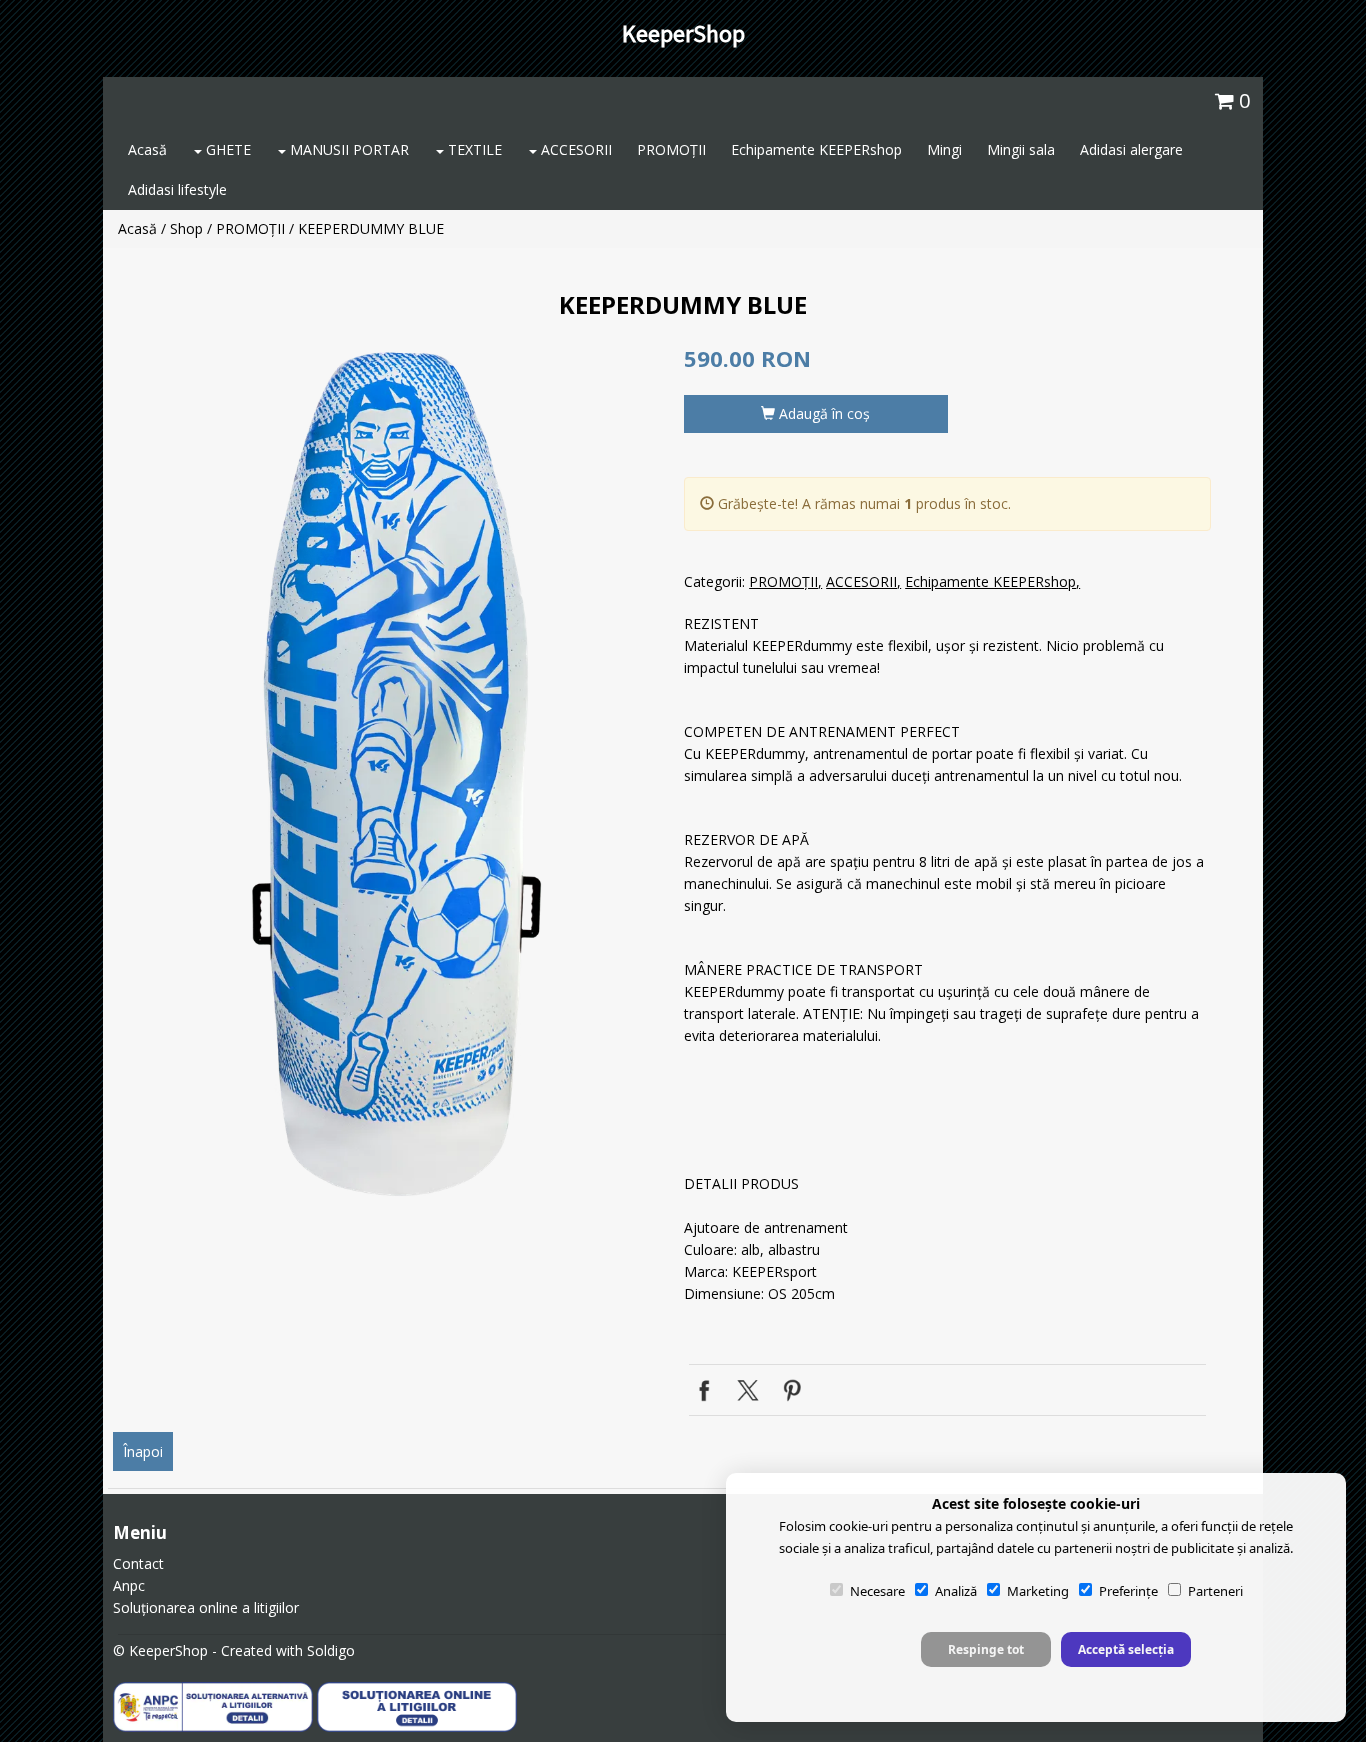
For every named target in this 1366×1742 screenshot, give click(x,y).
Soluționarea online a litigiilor (206, 1607)
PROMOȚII (671, 149)
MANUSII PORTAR (347, 149)
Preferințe (1128, 1591)
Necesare (877, 1591)
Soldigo (331, 1650)
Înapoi (143, 1451)
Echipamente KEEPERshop (816, 149)
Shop (186, 228)
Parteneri (1215, 1591)
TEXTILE (473, 149)
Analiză (956, 1591)
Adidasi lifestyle (177, 189)
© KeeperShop (160, 1650)
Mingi (944, 149)
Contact (138, 1563)
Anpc (129, 1585)
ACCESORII (574, 149)
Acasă (147, 149)
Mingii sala (1021, 149)
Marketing (1038, 1591)
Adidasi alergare (1131, 149)
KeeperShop (683, 33)
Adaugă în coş (822, 413)
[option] (391, 774)
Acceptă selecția (1126, 1649)
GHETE (226, 149)
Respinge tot (986, 1649)
